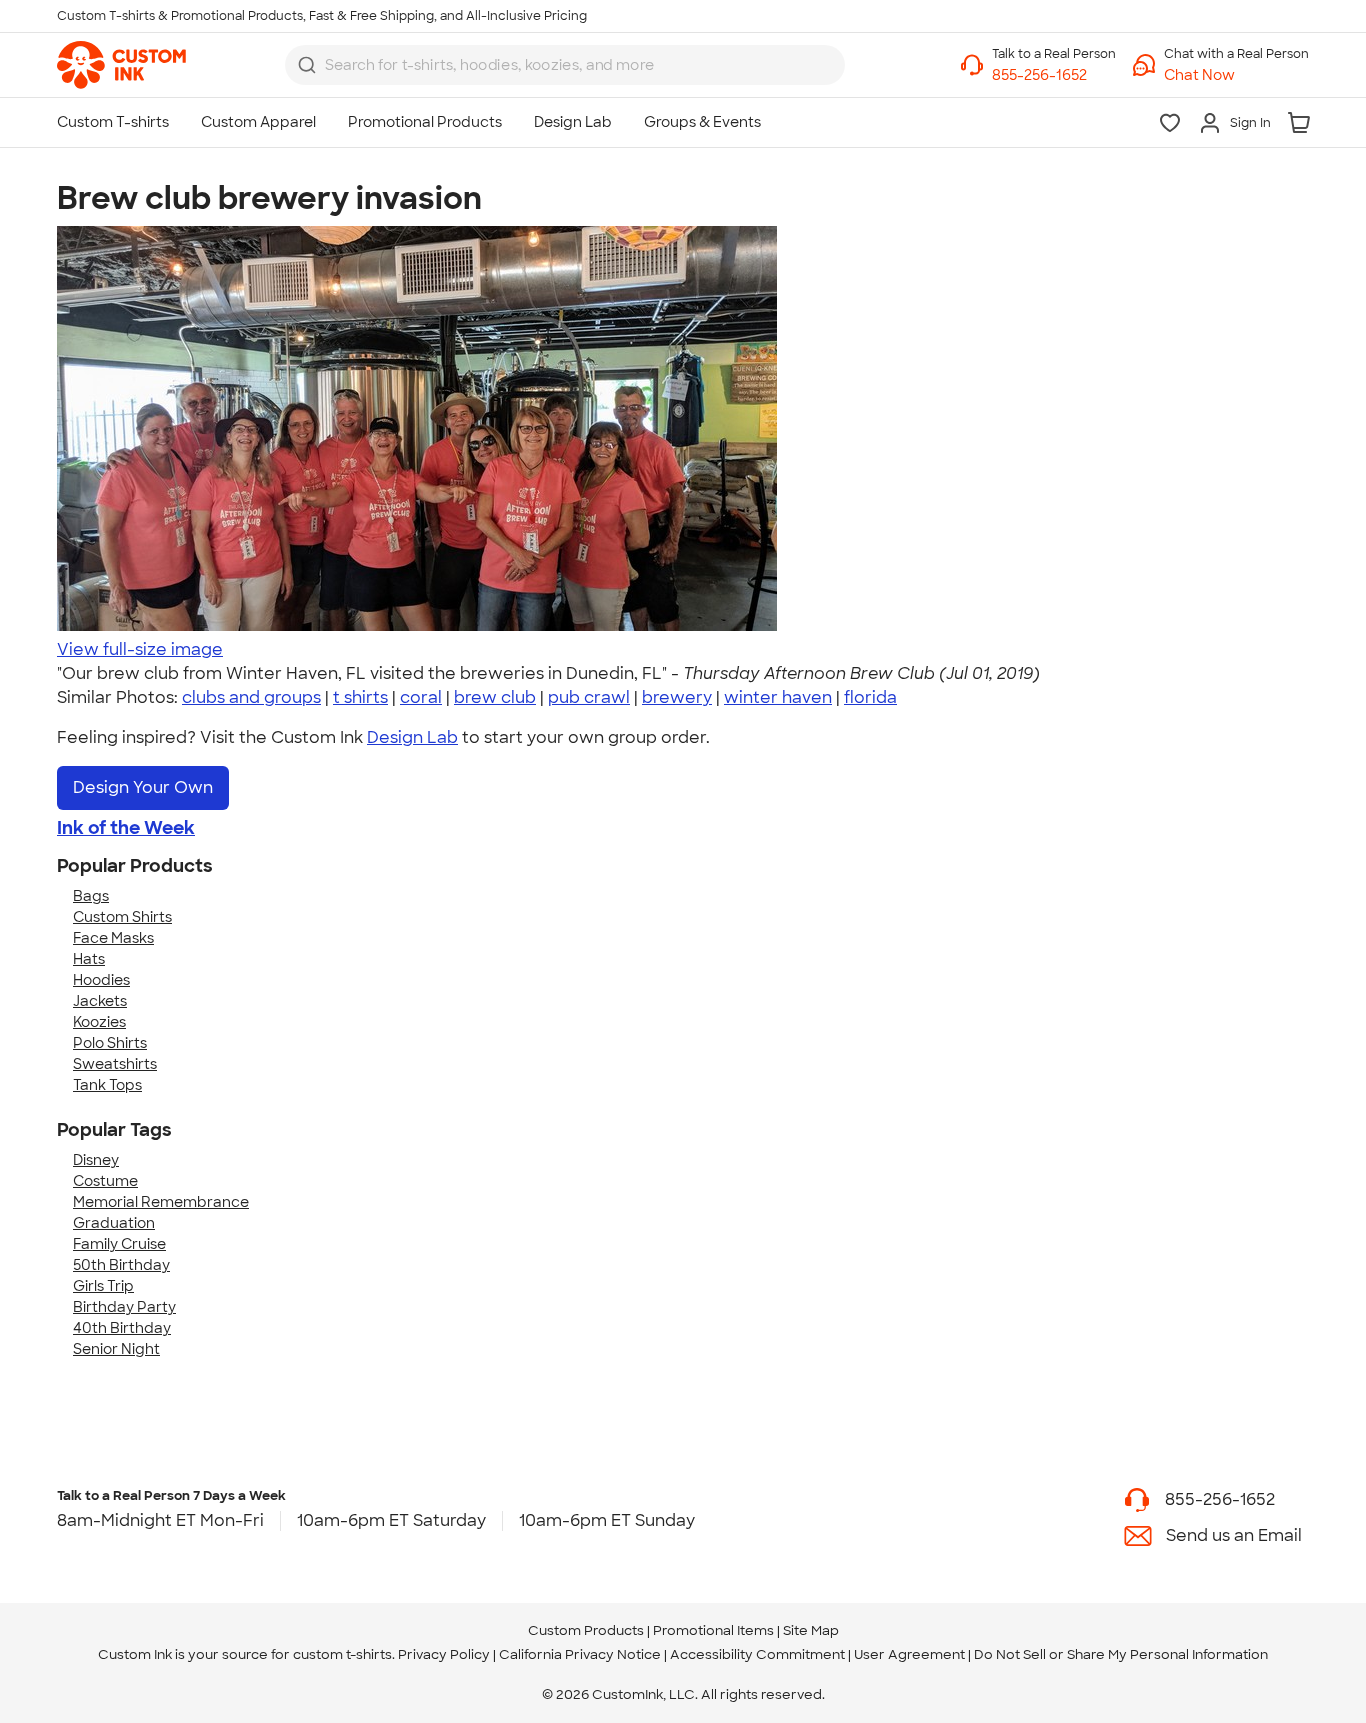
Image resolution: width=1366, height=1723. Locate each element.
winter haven (778, 697)
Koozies (99, 1022)
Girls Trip (103, 1286)
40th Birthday (122, 1328)
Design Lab (412, 737)
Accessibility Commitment (757, 1654)
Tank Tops (107, 1085)
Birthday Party (124, 1307)
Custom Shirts (122, 917)
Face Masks (113, 938)
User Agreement (909, 1654)
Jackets (100, 1001)
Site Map (811, 1630)
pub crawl (589, 697)
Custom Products (586, 1630)
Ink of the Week (126, 828)
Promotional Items (713, 1630)
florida (870, 697)
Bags (91, 896)
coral (421, 697)
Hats (89, 959)
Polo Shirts (110, 1043)
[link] (121, 65)
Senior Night (116, 1349)
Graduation (114, 1223)
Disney (96, 1160)
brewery (677, 697)
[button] (1236, 75)
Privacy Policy (444, 1654)
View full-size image (140, 649)
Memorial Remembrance (161, 1202)
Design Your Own (143, 787)
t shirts (360, 697)
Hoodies (101, 980)
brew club (495, 697)
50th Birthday (121, 1265)
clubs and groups (251, 697)
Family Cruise (119, 1244)
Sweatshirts (115, 1064)
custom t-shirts (342, 1654)
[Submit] (307, 65)
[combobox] (565, 65)
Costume (105, 1181)
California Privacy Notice (580, 1654)
